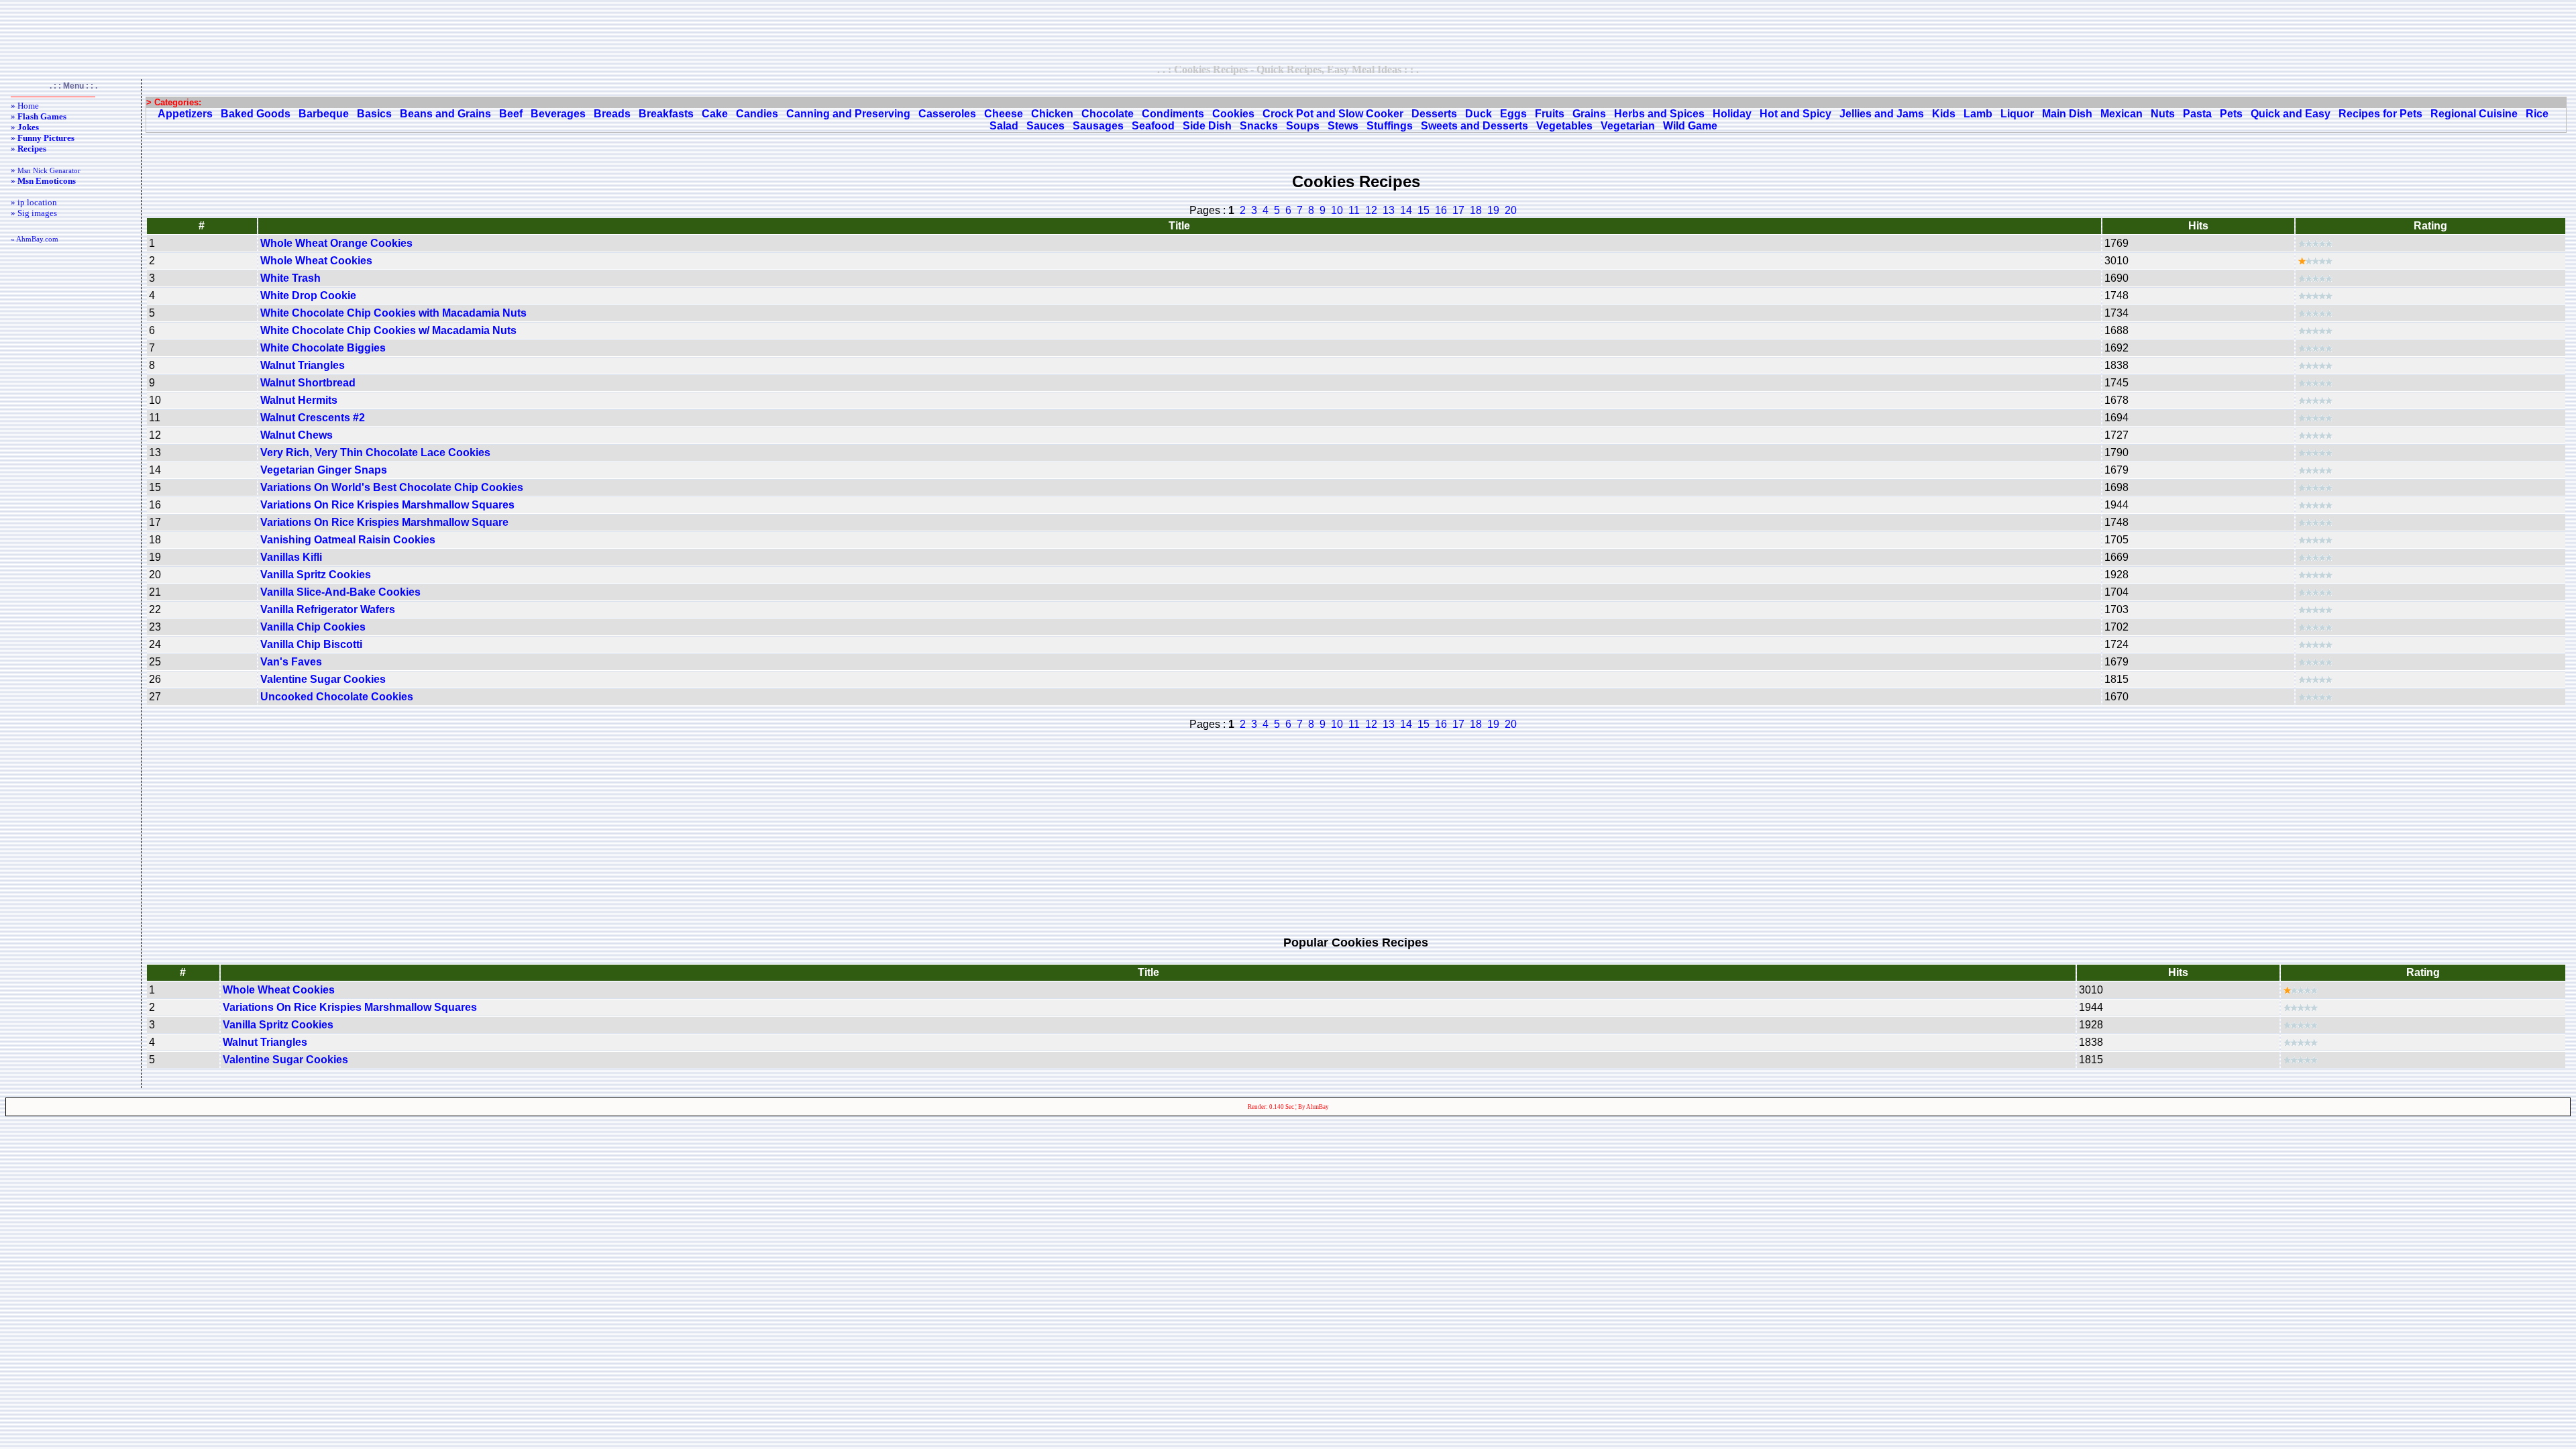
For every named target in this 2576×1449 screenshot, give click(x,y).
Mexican (2122, 114)
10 (1337, 210)
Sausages (1098, 126)
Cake (715, 114)
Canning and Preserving (848, 114)
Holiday (1732, 114)
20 (1511, 210)
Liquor (2017, 114)
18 (1476, 210)
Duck (1479, 114)
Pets (2231, 114)
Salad (1004, 126)
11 (1354, 210)
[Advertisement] (1288, 32)
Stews (1343, 126)
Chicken (1052, 114)
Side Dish (1207, 126)
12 (1371, 210)
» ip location (34, 202)
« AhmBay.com (35, 239)
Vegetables (1564, 126)
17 (1458, 210)
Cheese (1004, 114)
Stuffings (1390, 126)
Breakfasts (666, 114)
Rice (2537, 114)
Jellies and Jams (1882, 114)
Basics (374, 114)
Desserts (1434, 114)
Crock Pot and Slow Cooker (1333, 114)
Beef (511, 114)
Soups (1303, 126)
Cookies (1233, 114)
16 (1441, 210)
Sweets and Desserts (1474, 126)
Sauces (1045, 126)
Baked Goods (256, 114)
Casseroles (947, 114)
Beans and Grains (445, 114)
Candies (757, 114)
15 (1424, 210)
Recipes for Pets (2380, 114)
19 (1493, 210)
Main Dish (2067, 114)
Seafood (1153, 126)
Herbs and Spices (1659, 114)
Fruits (1550, 114)
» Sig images (34, 213)
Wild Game (1690, 126)
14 (1406, 210)
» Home (25, 106)
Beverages (558, 114)
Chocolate (1108, 114)
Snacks (1259, 126)
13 (1389, 210)
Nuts (2163, 114)
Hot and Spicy (1795, 114)
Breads (612, 114)
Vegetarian (1628, 126)
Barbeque (324, 114)
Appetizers (185, 114)
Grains (1589, 114)
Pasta (2197, 114)
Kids (1944, 114)
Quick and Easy (2291, 114)
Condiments (1173, 114)
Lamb (1978, 114)
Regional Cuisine (2474, 114)
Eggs (1513, 114)
